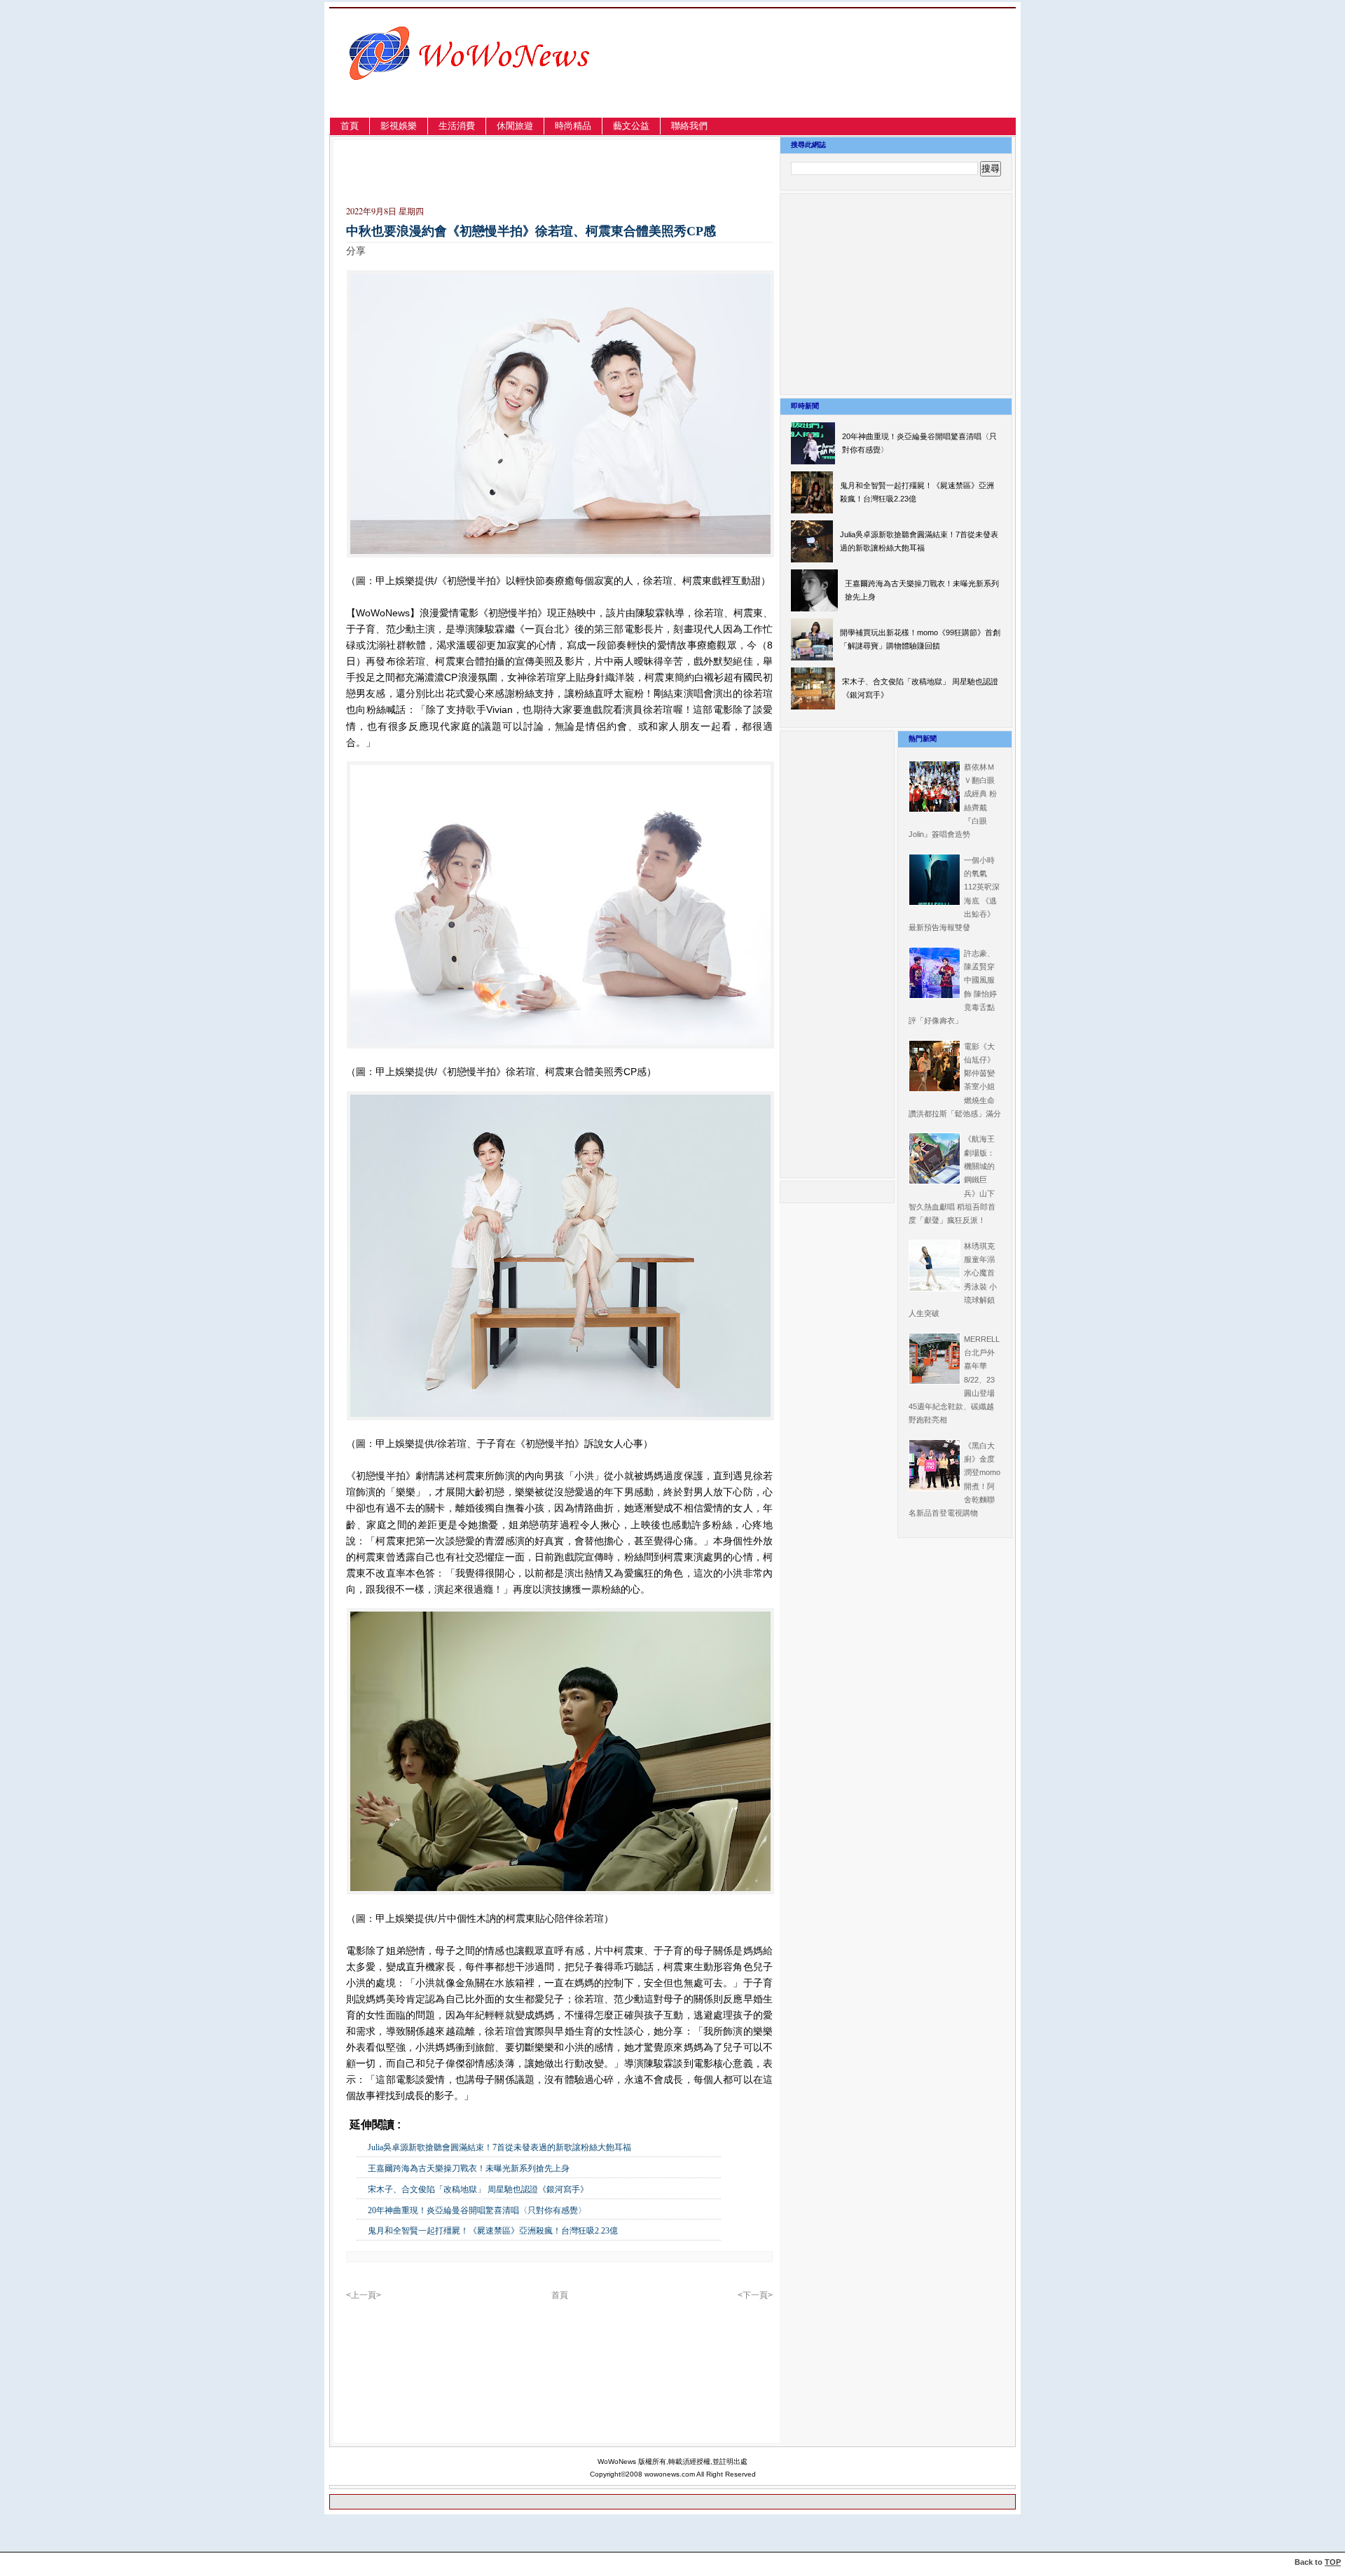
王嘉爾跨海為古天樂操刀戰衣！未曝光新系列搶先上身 (469, 2168)
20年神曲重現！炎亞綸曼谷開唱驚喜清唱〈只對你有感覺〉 (477, 2210)
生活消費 (457, 126)
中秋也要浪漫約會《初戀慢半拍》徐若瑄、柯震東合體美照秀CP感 (531, 231)
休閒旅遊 (515, 126)
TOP (1333, 2562)
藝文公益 (631, 126)
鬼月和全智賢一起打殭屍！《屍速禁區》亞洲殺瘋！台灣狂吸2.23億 (493, 2231)
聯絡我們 (689, 126)
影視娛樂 (399, 126)
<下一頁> (755, 2295)
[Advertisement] (865, 79)
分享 (356, 251)
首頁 (350, 126)
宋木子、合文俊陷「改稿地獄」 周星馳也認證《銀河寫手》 (478, 2189)
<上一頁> (364, 2295)
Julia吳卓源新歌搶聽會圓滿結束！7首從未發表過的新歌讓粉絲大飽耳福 (499, 2147)
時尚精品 (573, 126)
